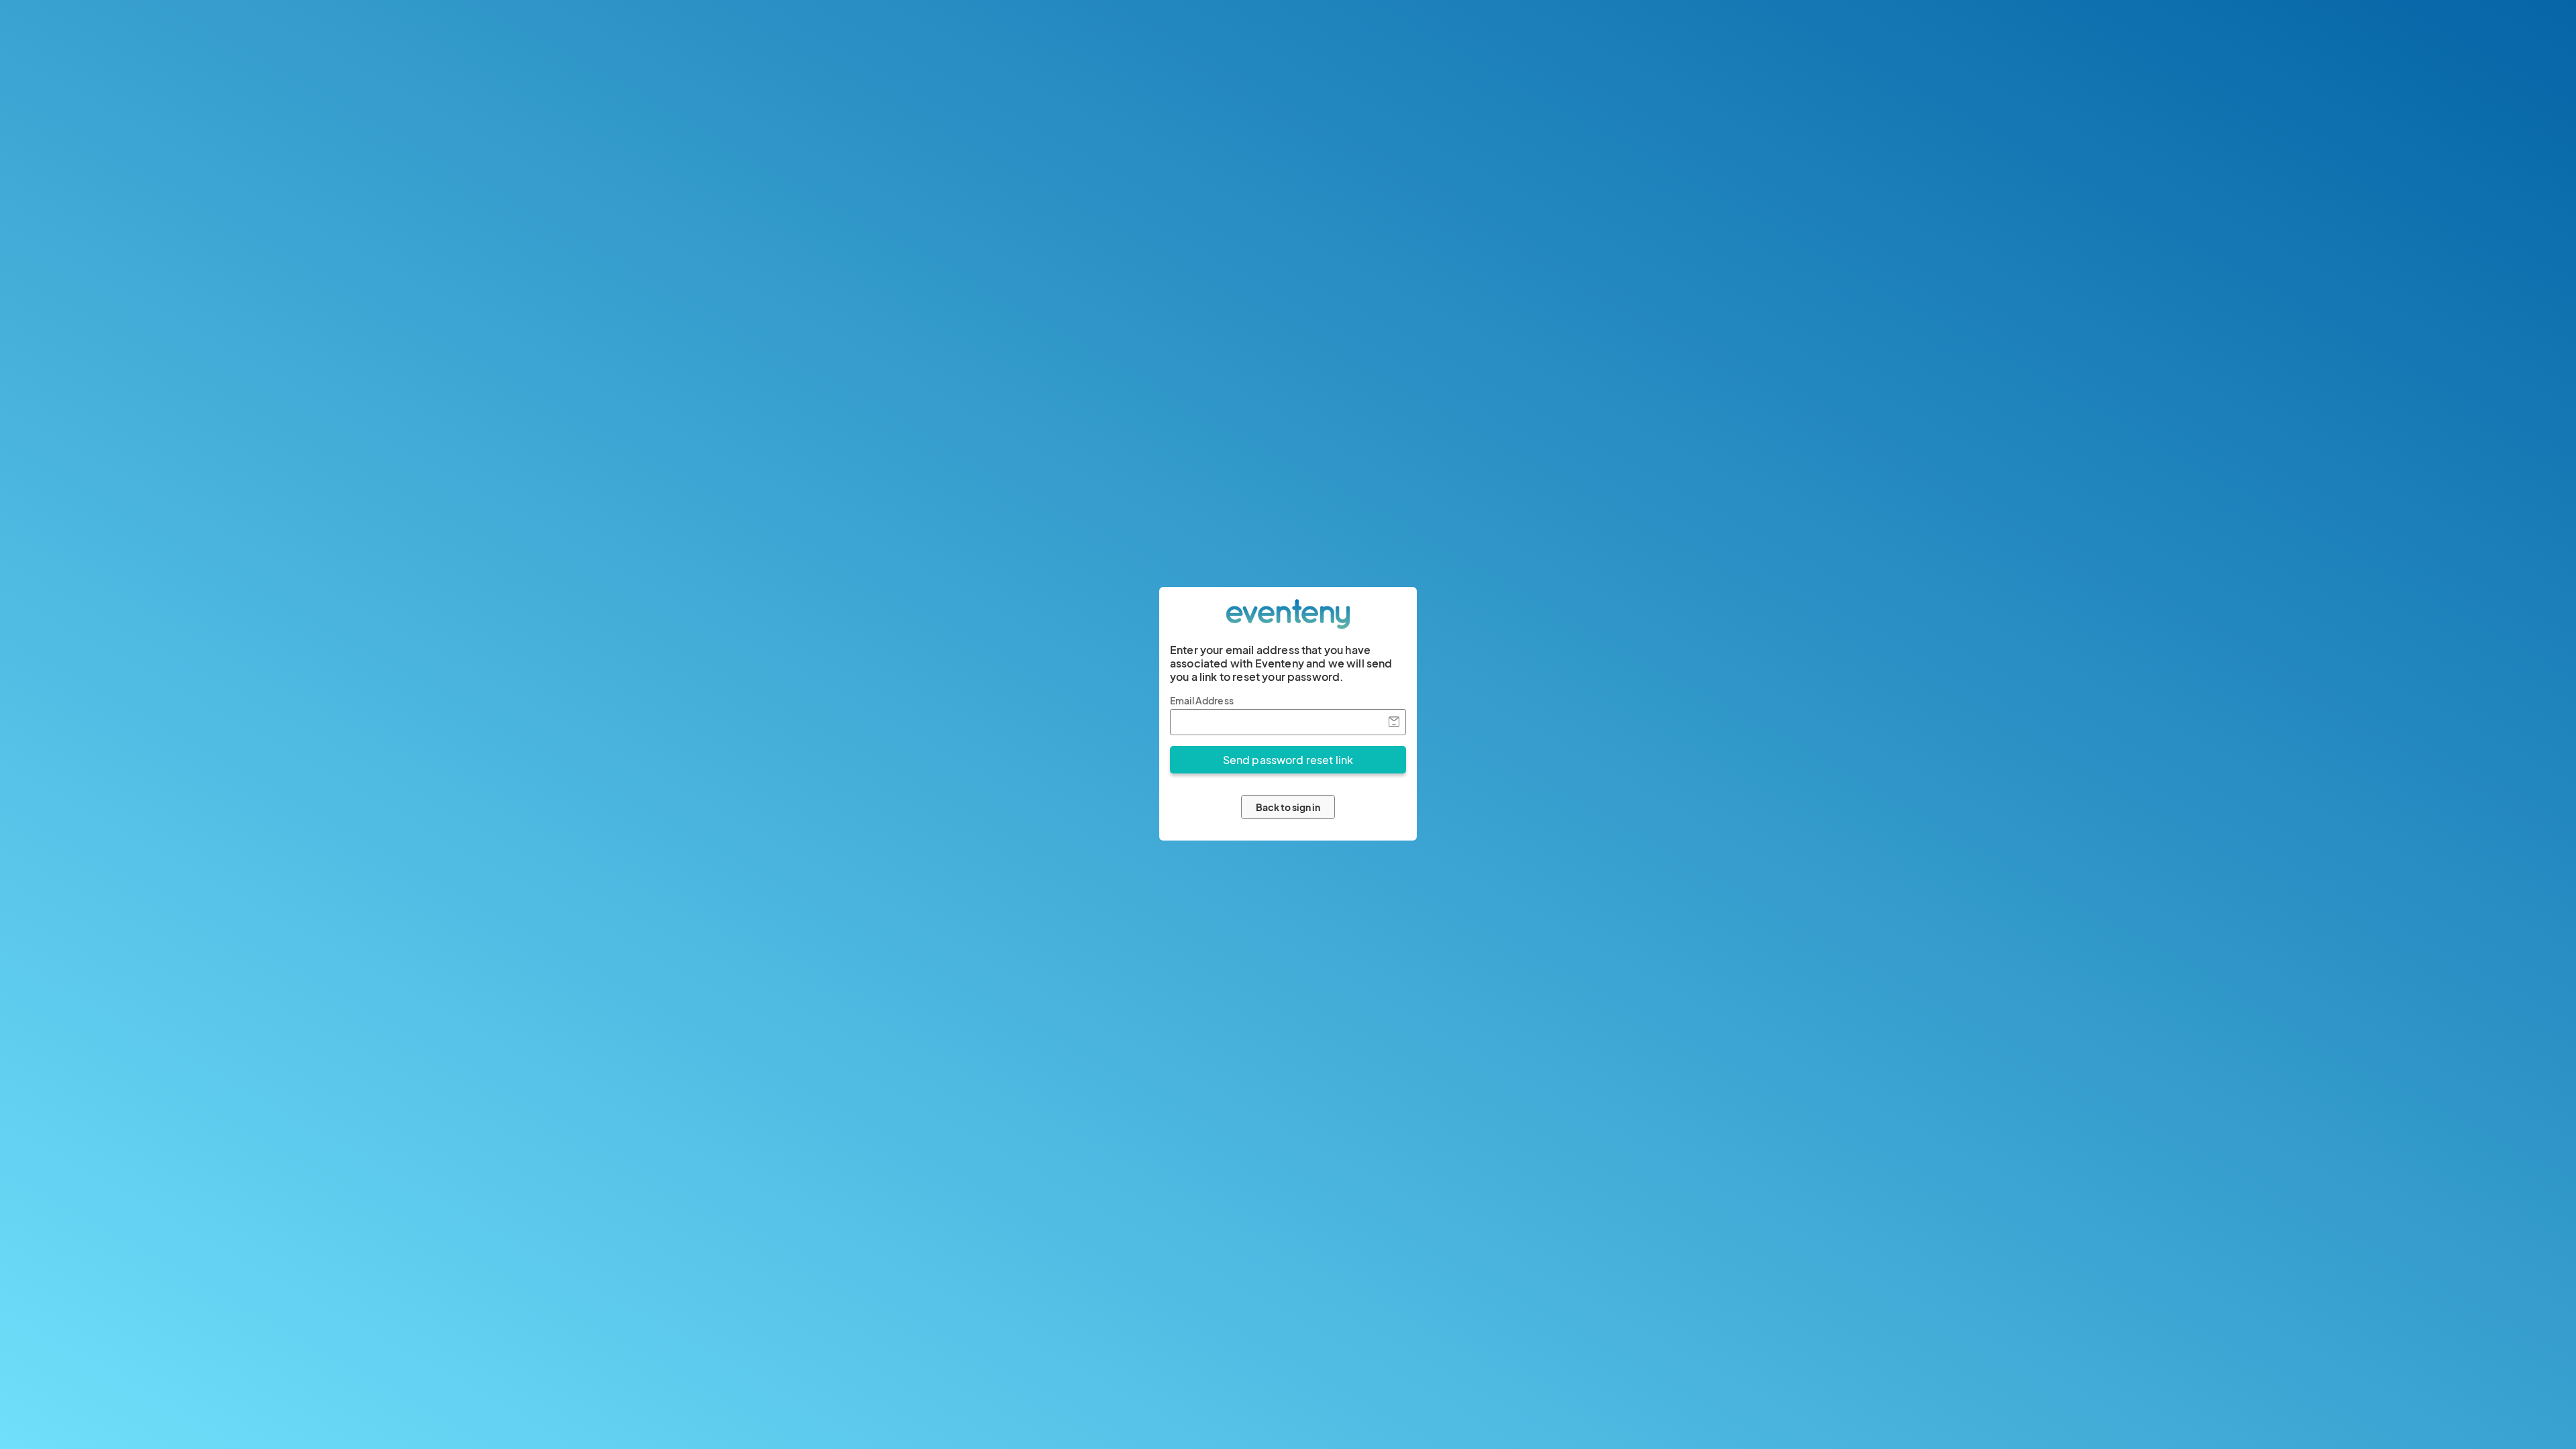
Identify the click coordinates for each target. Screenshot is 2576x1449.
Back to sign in (1288, 807)
